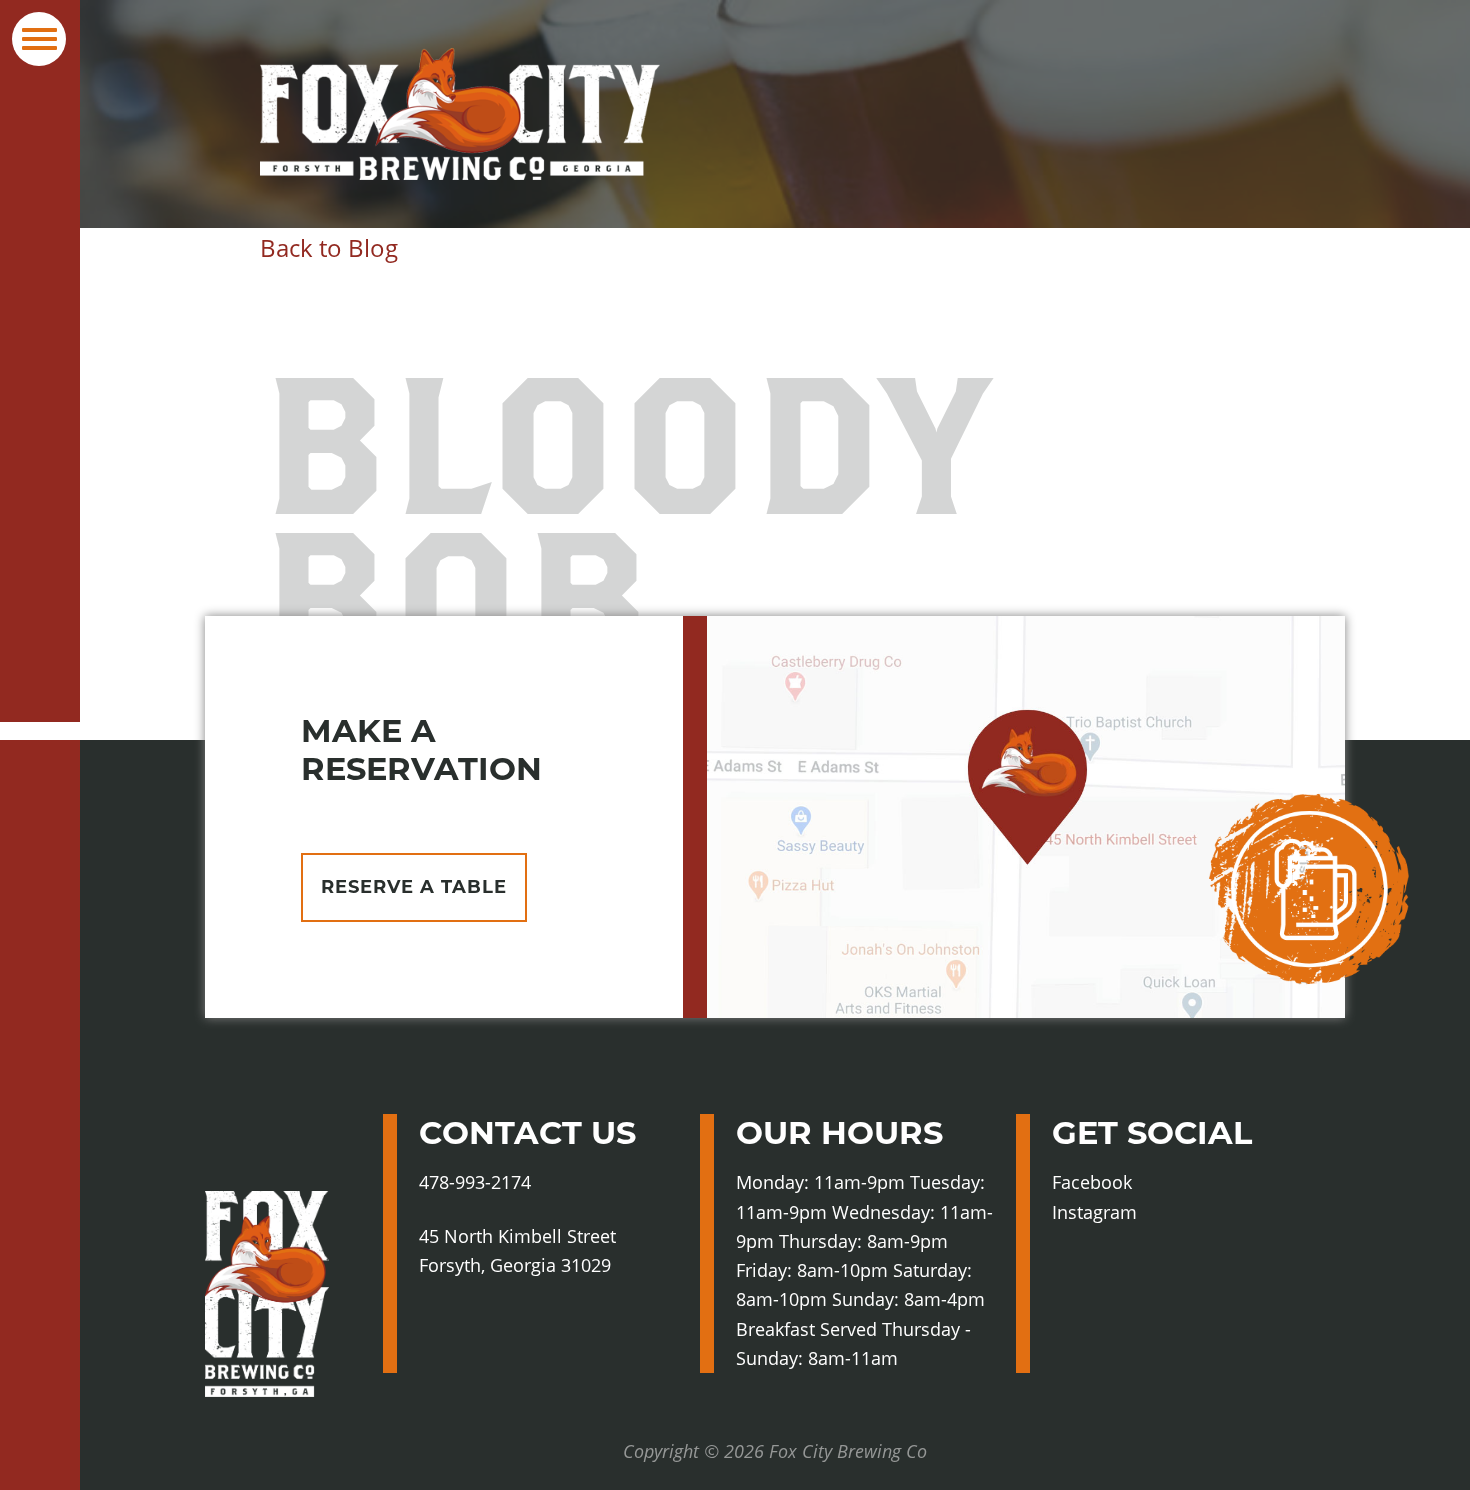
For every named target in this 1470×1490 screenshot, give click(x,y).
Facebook (1131, 1183)
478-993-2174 (475, 1182)
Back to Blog (329, 247)
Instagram (1136, 1213)
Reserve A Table (414, 887)
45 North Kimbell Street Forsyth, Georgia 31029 (517, 1250)
